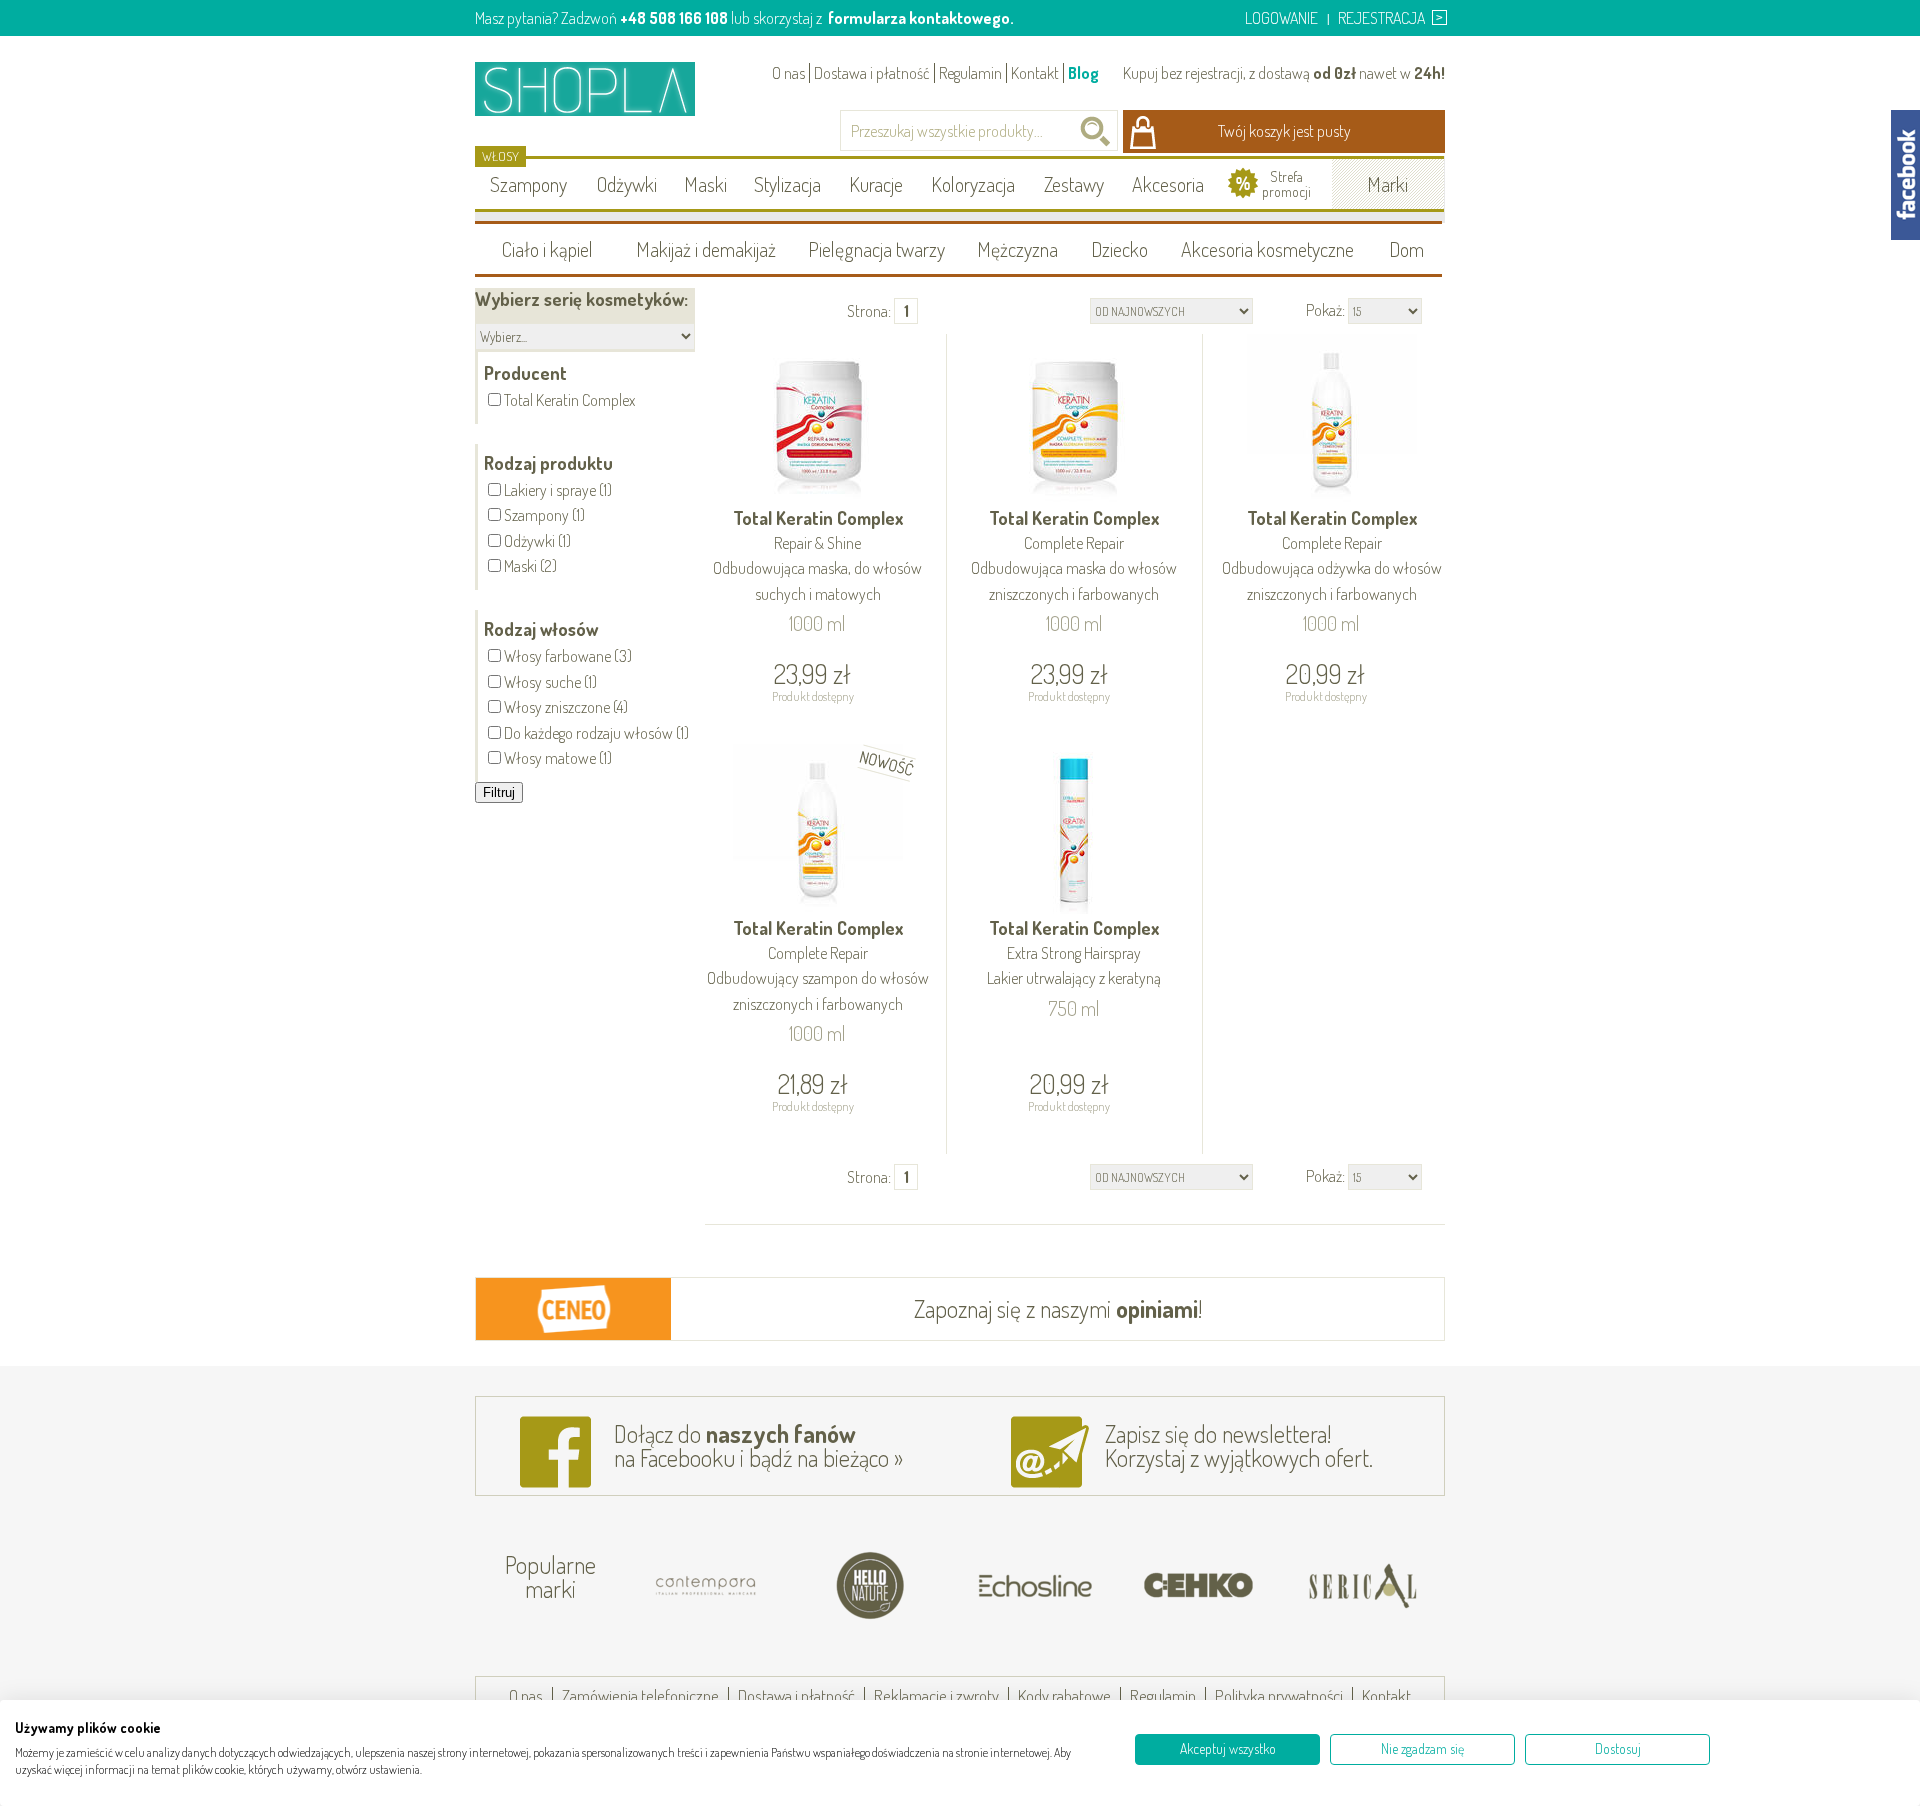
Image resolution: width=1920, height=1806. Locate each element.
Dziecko (1119, 249)
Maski (705, 184)
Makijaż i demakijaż (706, 249)
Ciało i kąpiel (547, 249)
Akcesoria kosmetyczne (1267, 249)
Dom (1406, 249)
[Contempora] (707, 1586)
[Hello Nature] (871, 1586)
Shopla (598, 88)
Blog (1083, 73)
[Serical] (1363, 1586)
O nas (788, 73)
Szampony (528, 184)
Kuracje (876, 184)
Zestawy (1074, 184)
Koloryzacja (973, 184)
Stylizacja (787, 184)
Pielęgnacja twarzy (876, 249)
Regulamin (970, 73)
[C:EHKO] (1199, 1586)
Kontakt (1035, 73)
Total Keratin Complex (817, 555)
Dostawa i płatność (872, 73)
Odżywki (627, 184)
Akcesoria (1168, 184)
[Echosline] (1035, 1586)
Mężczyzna (1017, 249)
